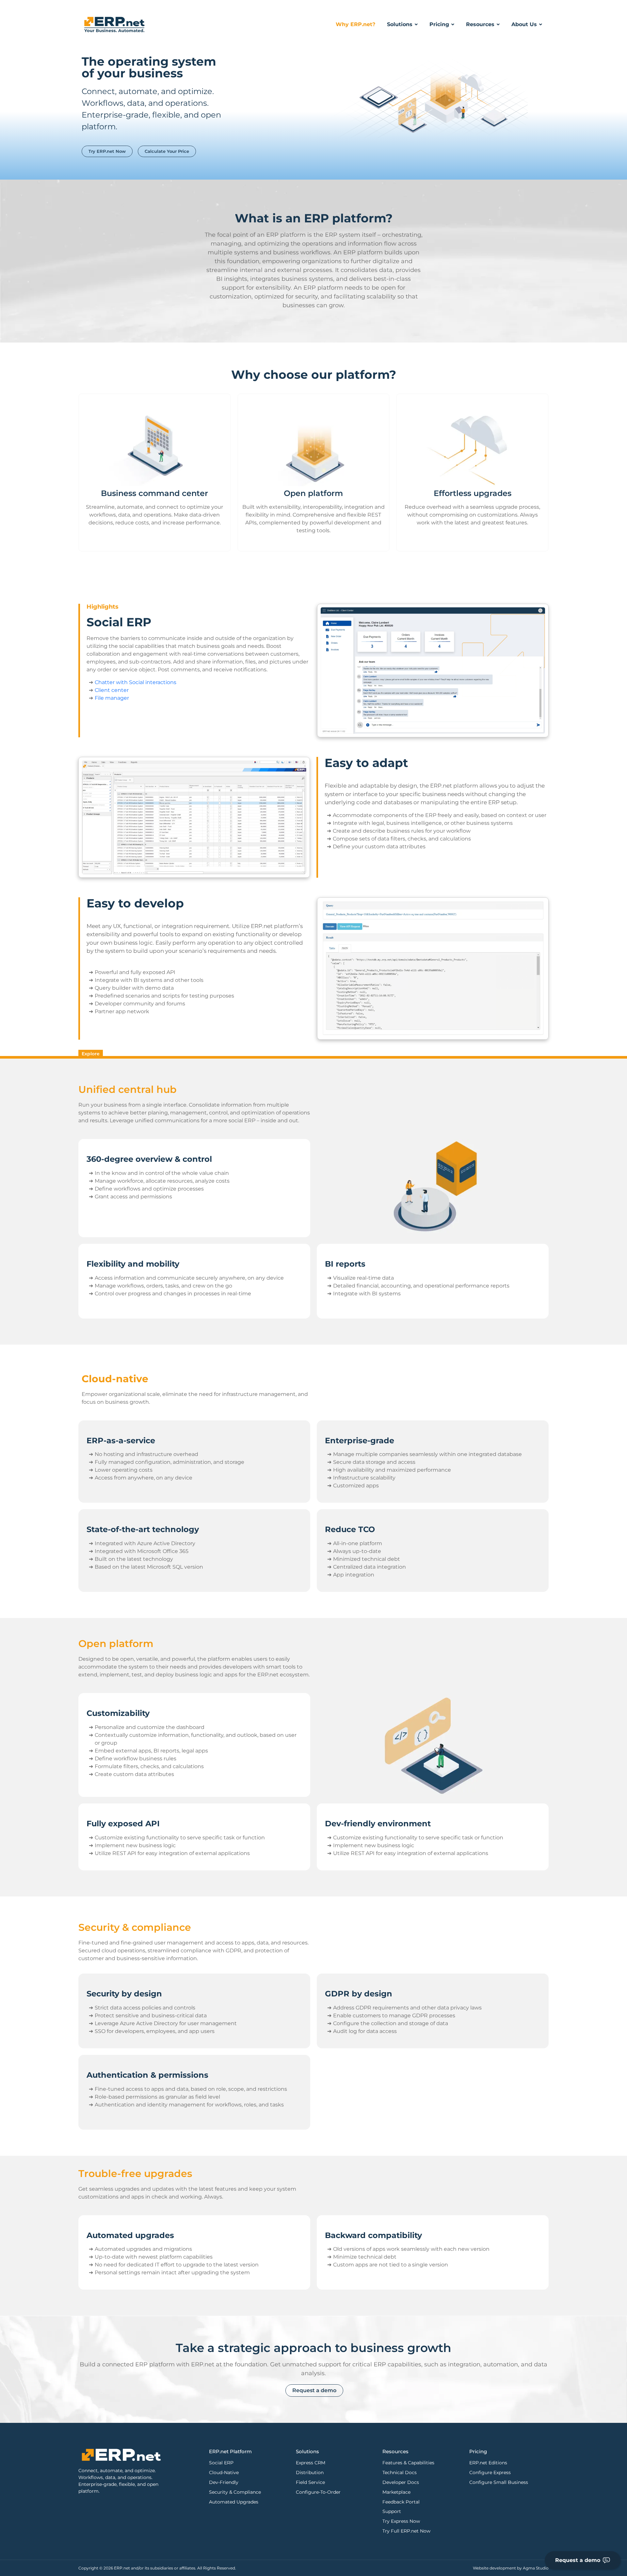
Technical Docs (400, 2472)
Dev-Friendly (224, 2482)
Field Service (310, 2482)
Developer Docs (401, 2482)
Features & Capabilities (408, 2463)
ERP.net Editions (488, 2463)
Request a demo (578, 2560)
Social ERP (221, 2463)
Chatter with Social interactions (136, 682)
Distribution (310, 2472)
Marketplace (396, 2492)
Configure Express (490, 2472)
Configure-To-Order (318, 2492)
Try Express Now (401, 2521)
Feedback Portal (401, 2502)
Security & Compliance (235, 2492)
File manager (112, 698)
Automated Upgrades (234, 2502)
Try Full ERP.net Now (406, 2531)
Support (392, 2511)
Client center (112, 690)
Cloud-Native (224, 2472)
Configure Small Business (499, 2482)
